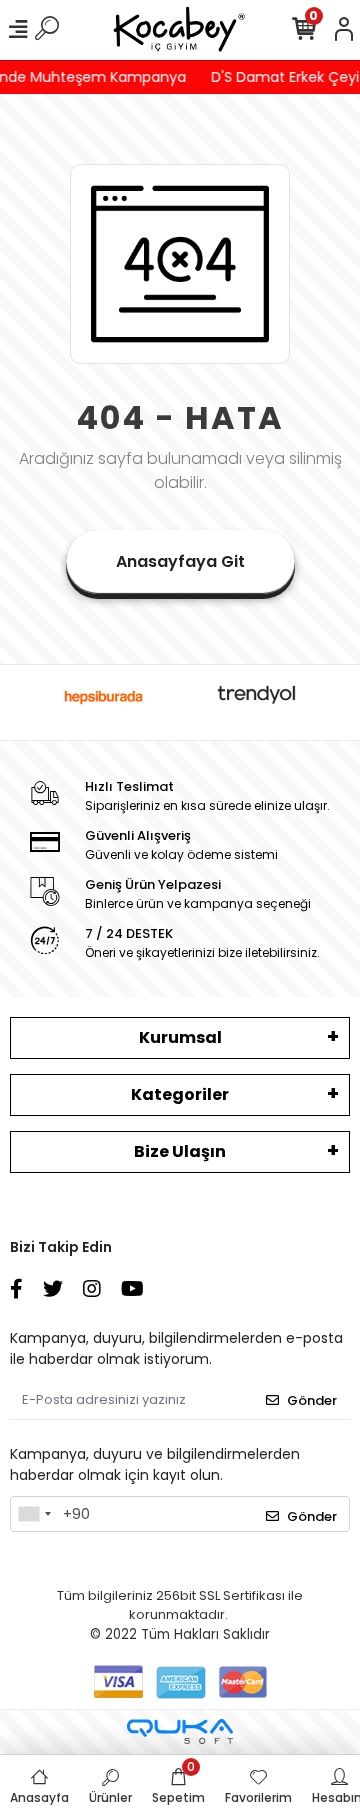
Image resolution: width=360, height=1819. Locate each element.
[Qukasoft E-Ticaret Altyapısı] (180, 1731)
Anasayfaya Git (180, 561)
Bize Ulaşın (180, 1151)
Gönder (312, 1400)
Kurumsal (180, 1037)
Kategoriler (180, 1094)
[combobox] (34, 1514)
